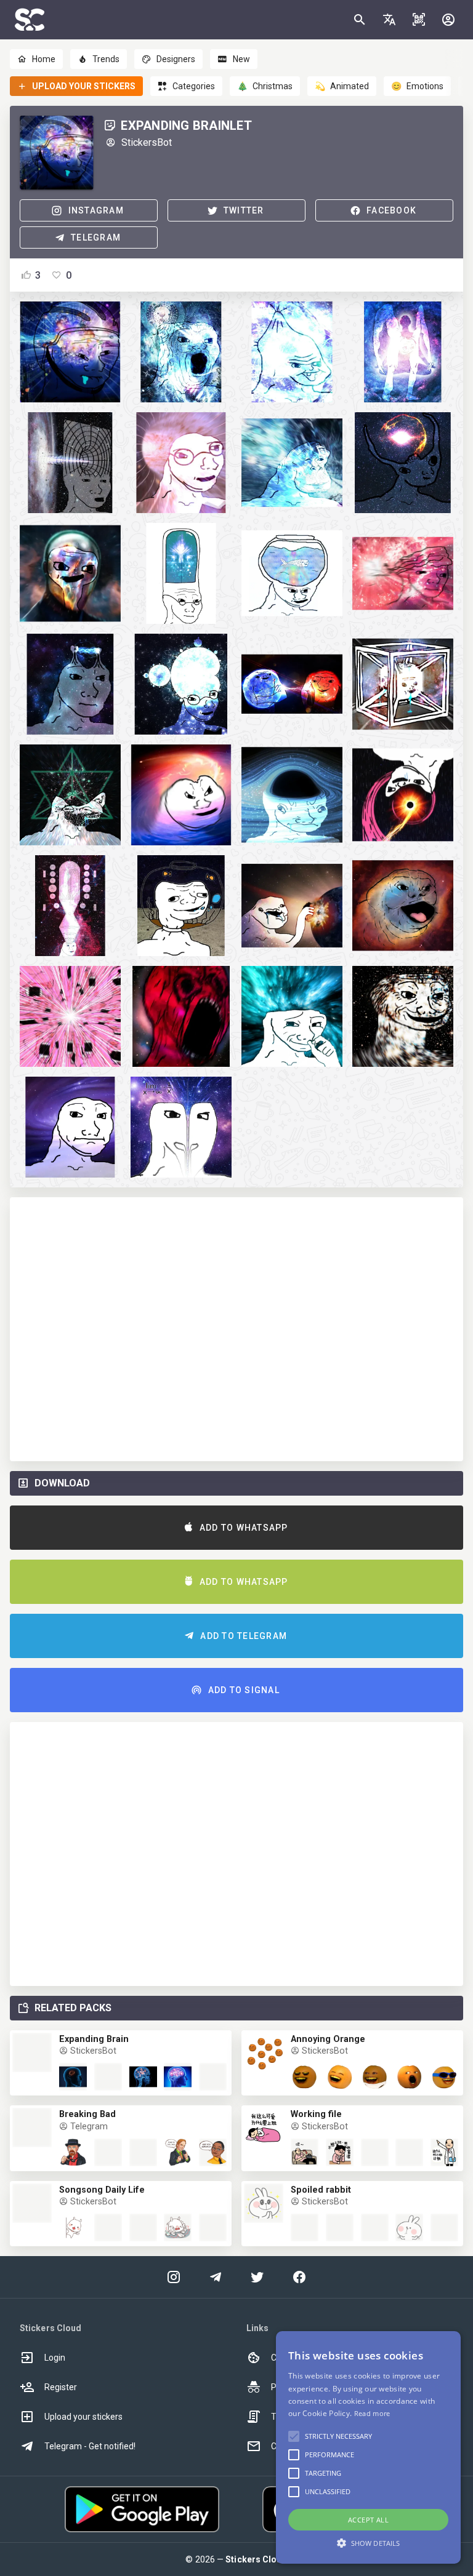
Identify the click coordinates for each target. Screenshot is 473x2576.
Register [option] (61, 2387)
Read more (372, 2413)
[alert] (368, 2447)
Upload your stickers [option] (83, 2417)
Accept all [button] (368, 2520)
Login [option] (55, 2358)
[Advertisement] (236, 1329)
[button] (389, 20)
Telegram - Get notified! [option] (90, 2446)
